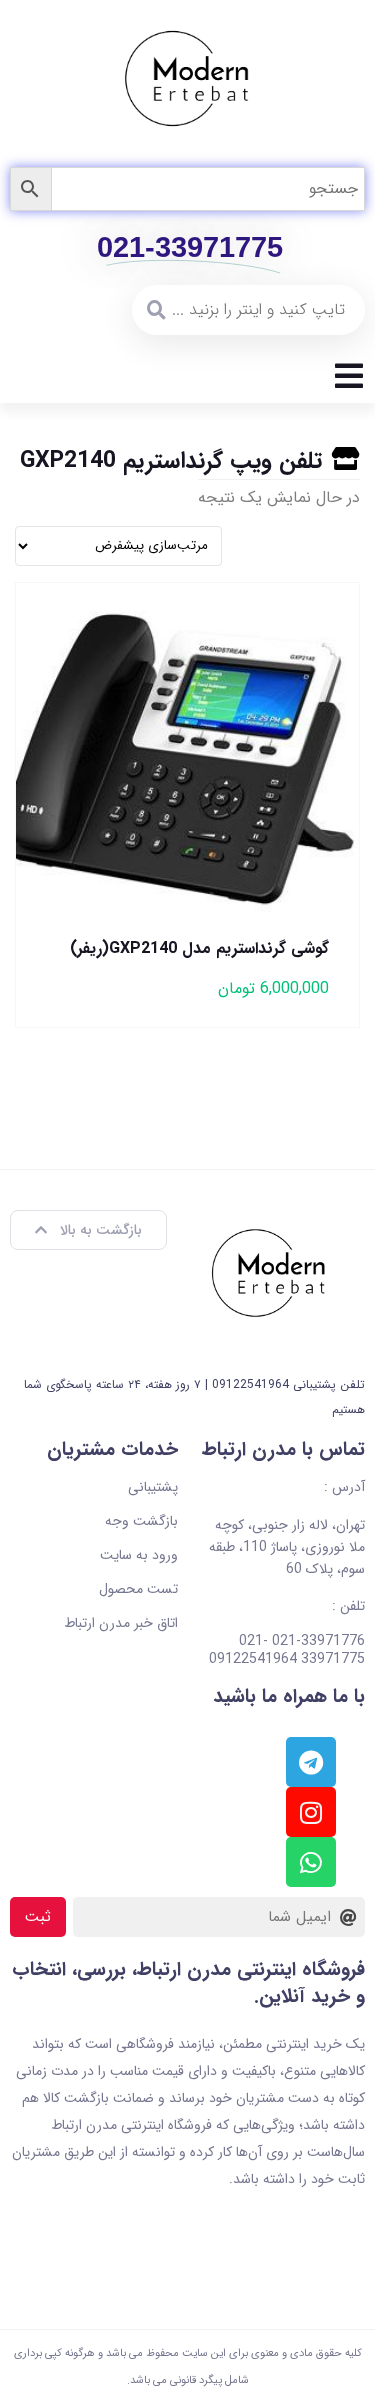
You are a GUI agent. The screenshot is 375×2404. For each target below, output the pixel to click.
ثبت (38, 1917)
